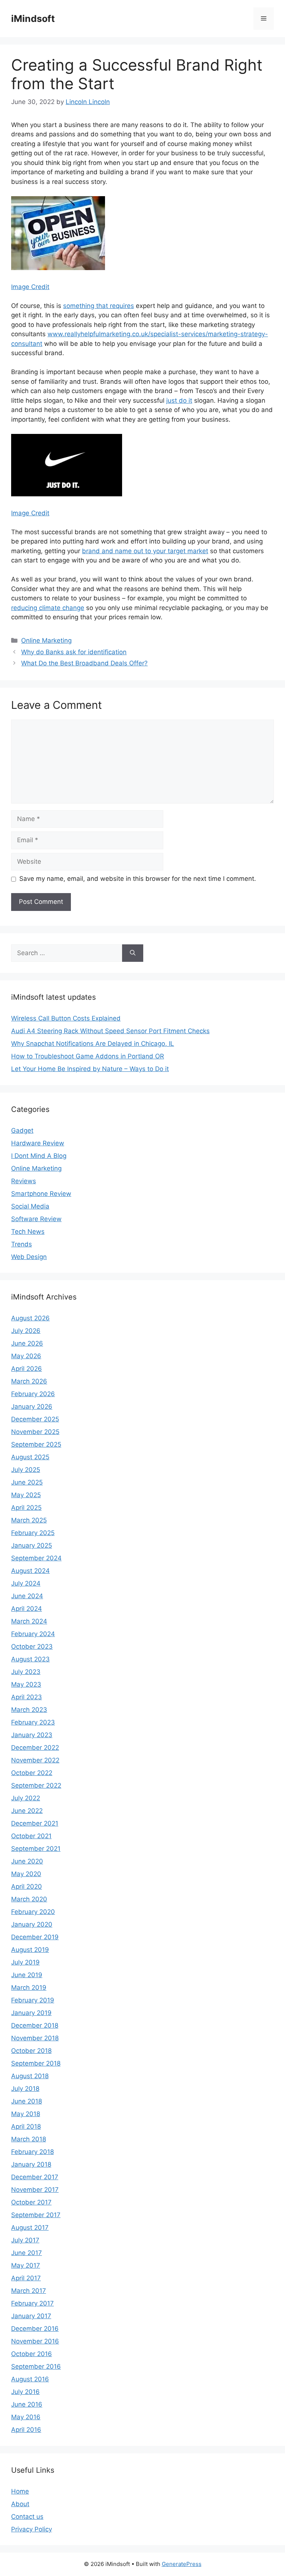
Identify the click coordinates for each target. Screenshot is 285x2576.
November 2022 (35, 1760)
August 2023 (30, 1659)
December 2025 (35, 1419)
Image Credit (30, 287)
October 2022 (32, 1773)
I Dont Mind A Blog (39, 1156)
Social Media (30, 1206)
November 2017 (35, 2190)
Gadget (22, 1130)
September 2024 (36, 1558)
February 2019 (33, 2000)
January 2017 (31, 2316)
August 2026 (30, 1318)
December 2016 (35, 2329)
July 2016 (25, 2392)
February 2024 (33, 1634)
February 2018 (32, 2152)
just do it (179, 400)
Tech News (28, 1232)
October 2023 (32, 1647)
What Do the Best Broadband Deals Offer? (84, 663)
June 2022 (27, 1811)
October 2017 (31, 2202)
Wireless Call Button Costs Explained (66, 1018)
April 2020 (27, 1886)
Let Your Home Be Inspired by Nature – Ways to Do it (90, 1069)
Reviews (24, 1181)
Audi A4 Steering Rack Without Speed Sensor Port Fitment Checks (110, 1031)
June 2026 (27, 1343)
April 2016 (26, 2430)
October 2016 (32, 2354)
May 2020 (26, 1874)
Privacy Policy (32, 2529)
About (20, 2504)
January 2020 (32, 1924)
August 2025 (30, 1457)
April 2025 (26, 1508)
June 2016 (27, 2404)
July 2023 (26, 1672)
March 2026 (29, 1381)
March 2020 (29, 1899)
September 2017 (36, 2215)
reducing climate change (48, 608)
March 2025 (29, 1520)
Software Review (36, 1219)
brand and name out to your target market (145, 551)
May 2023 (26, 1684)
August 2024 (30, 1571)
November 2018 (35, 2038)
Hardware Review (38, 1143)
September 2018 (36, 2063)
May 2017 (26, 2265)
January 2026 (32, 1407)
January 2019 (31, 2013)
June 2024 (27, 1596)
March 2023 (29, 1710)
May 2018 (26, 2114)
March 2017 (29, 2291)
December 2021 (35, 1823)
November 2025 (35, 1432)
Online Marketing (46, 640)
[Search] (133, 953)
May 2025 (26, 1495)
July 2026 (26, 1331)
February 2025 (33, 1533)
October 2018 (31, 2051)
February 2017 (32, 2303)
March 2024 (29, 1621)
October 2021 (31, 1836)
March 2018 (29, 2139)
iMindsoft (33, 19)
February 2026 (33, 1394)
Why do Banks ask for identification (74, 652)
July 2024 (26, 1583)
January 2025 (32, 1545)
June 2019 (27, 1975)
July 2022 (26, 1798)
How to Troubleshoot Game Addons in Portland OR (88, 1056)
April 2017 (26, 2278)
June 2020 (27, 1861)
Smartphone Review (41, 1194)
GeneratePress (182, 2564)
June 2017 (27, 2253)
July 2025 (26, 1470)
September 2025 (36, 1444)
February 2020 (33, 1912)
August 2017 (30, 2228)
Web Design (29, 1257)
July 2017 (25, 2240)
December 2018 (35, 2025)
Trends (22, 1244)
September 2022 (36, 1785)
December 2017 (35, 2177)
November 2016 (35, 2341)
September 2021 (36, 1849)
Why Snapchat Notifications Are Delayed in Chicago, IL (93, 1044)
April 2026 (27, 1369)
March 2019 (29, 1988)
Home (20, 2491)
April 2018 (26, 2126)
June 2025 (27, 1482)
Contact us (27, 2517)
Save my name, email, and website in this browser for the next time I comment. (138, 879)
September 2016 (36, 2366)
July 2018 (25, 2089)
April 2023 (27, 1697)
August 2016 (30, 2379)
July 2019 (25, 1962)
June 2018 (27, 2101)
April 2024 (27, 1609)
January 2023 (32, 1735)
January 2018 (31, 2164)
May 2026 (26, 1356)
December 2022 (35, 1748)
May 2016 (26, 2417)
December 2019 (35, 1937)
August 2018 (30, 2076)
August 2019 (30, 1950)
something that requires (99, 306)
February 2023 (33, 1722)
